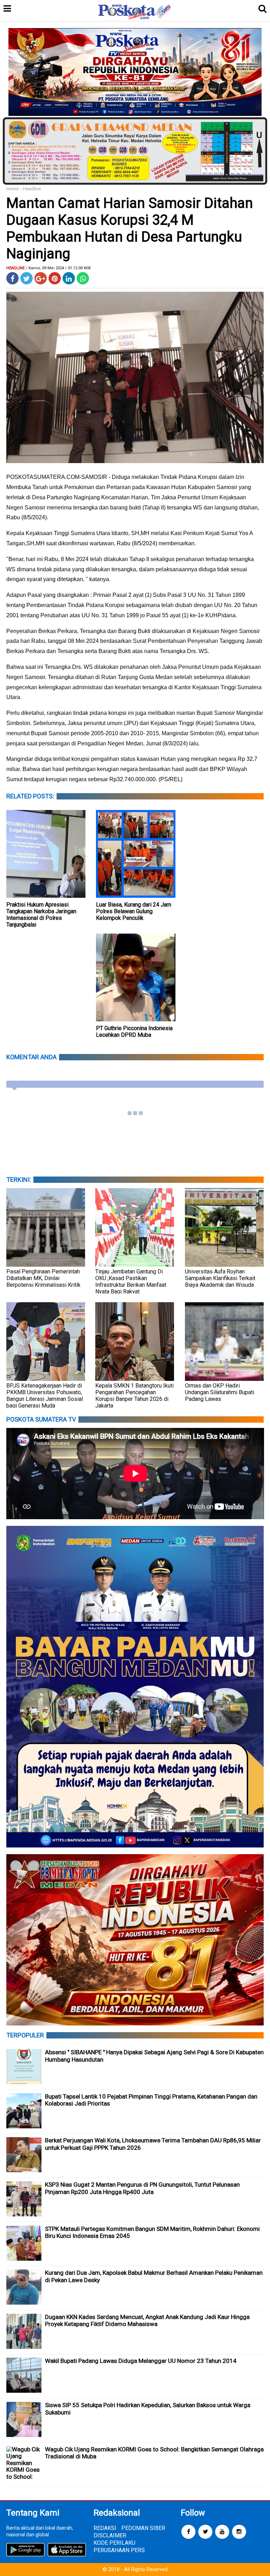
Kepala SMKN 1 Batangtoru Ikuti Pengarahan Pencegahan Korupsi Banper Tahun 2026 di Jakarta (134, 1396)
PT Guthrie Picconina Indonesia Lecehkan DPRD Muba (134, 1032)
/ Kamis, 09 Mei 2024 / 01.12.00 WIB (58, 268)
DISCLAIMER (110, 2535)
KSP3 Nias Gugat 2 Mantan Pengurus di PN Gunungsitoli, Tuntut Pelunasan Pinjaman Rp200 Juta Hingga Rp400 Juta (142, 2188)
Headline (32, 189)
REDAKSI (105, 2528)
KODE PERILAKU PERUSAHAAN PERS (119, 2547)
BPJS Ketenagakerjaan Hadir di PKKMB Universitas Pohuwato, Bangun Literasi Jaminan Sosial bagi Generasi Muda (45, 1396)
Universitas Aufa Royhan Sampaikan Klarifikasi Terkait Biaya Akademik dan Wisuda (220, 1278)
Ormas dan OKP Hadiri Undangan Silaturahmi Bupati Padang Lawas (220, 1392)
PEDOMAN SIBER (143, 2528)
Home (12, 189)
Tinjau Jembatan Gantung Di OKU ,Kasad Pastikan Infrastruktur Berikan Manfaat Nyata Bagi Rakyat (131, 1282)
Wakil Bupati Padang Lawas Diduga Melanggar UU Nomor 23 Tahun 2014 (141, 2361)
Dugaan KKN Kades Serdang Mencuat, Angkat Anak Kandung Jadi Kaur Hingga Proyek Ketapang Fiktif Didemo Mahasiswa (147, 2321)
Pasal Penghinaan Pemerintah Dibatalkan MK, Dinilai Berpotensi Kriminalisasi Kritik (43, 1278)
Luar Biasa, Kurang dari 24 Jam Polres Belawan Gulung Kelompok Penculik (134, 911)
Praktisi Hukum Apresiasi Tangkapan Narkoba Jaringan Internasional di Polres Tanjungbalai (41, 915)
